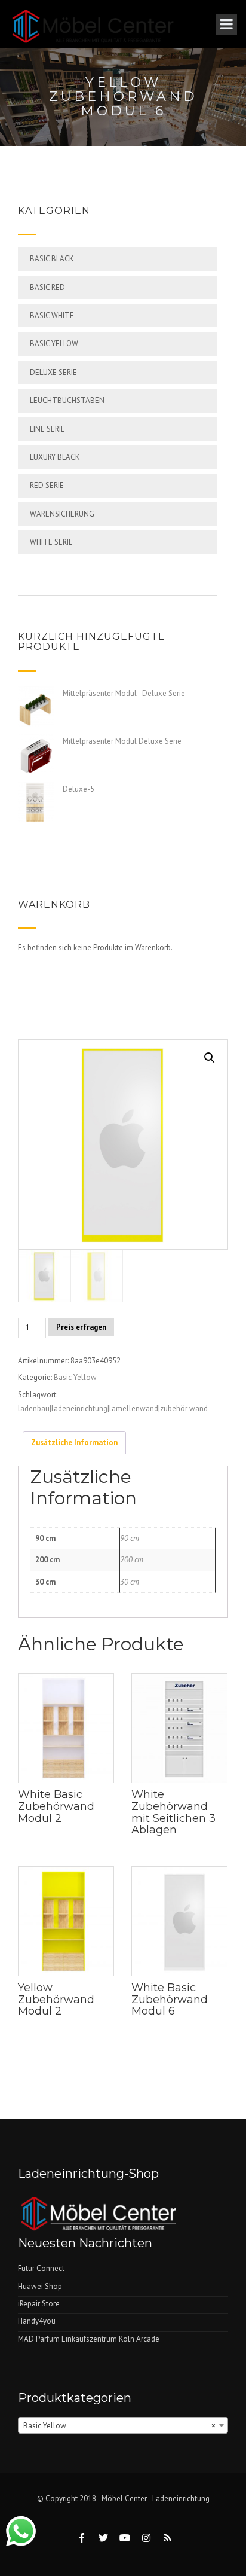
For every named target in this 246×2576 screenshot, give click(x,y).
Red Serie (47, 485)
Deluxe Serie (53, 372)
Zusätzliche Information (74, 1443)
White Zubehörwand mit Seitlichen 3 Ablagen (173, 1812)
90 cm (130, 1538)
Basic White (52, 315)
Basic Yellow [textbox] (119, 2426)
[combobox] (123, 2425)
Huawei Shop (40, 2286)
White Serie (51, 542)
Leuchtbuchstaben (67, 400)
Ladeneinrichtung (181, 2499)
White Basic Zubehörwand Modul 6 (170, 2000)
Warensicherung (62, 514)
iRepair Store (39, 2304)
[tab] (74, 1442)
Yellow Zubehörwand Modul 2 (56, 2000)
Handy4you (37, 2321)
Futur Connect (41, 2268)
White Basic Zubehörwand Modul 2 (56, 1806)
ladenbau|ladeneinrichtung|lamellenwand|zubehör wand (113, 1408)
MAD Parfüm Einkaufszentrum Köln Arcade (89, 2339)
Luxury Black (55, 457)
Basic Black (52, 259)
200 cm (132, 1560)
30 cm (130, 1582)
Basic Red (47, 287)
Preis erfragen (81, 1327)
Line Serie (47, 429)
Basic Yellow (54, 344)
